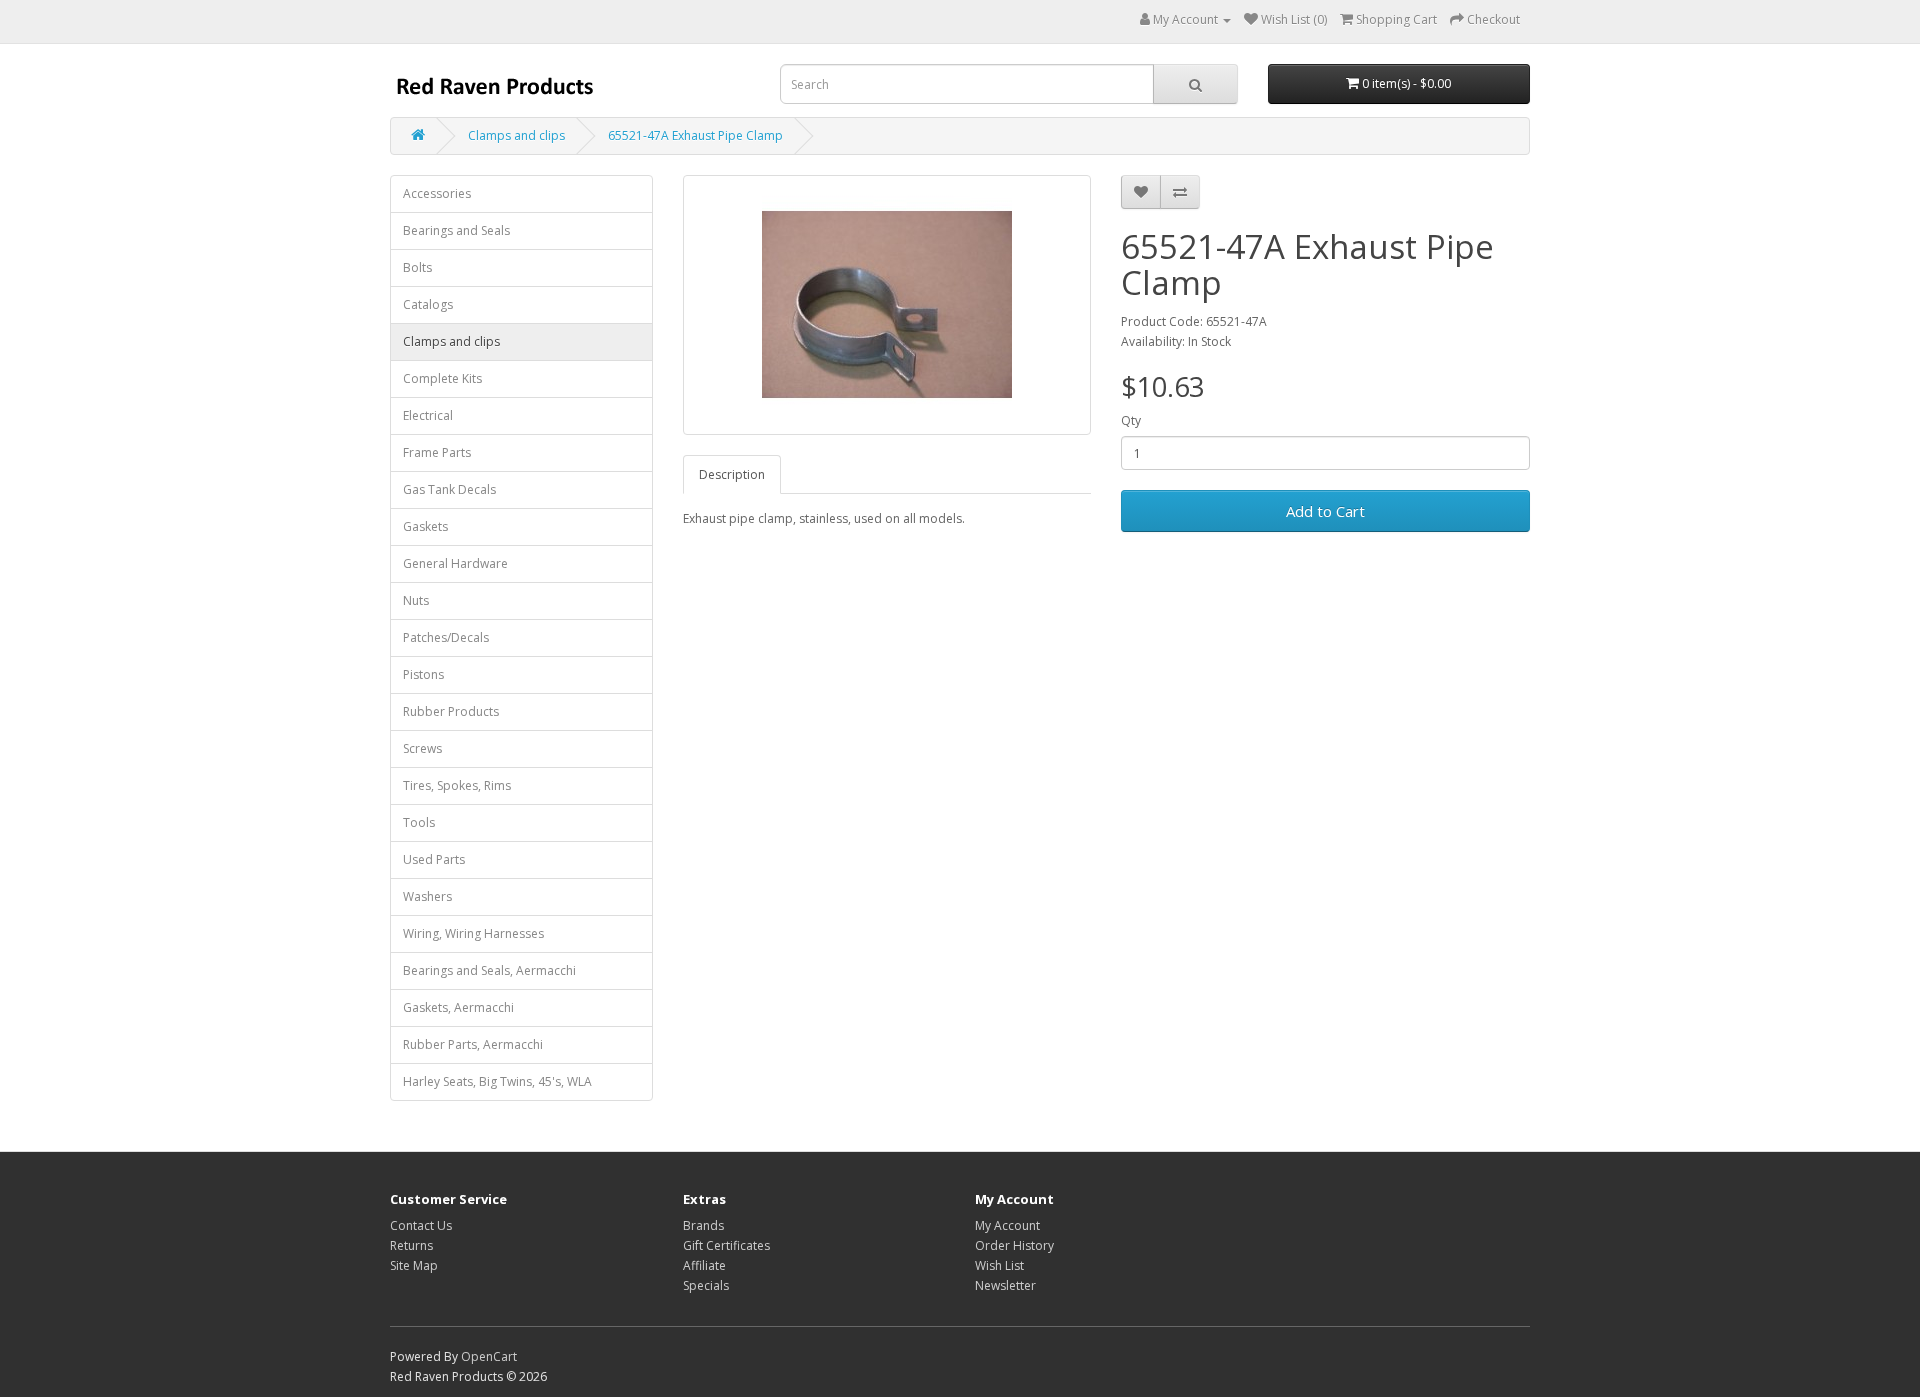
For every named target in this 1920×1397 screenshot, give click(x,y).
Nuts (416, 600)
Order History (1014, 1245)
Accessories (437, 193)
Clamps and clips (516, 135)
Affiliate (704, 1265)
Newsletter (1005, 1285)
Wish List (999, 1265)
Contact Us (421, 1225)
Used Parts (434, 859)
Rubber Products (451, 711)
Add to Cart (1325, 511)
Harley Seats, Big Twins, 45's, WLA (497, 1081)
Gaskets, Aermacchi (458, 1007)
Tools (419, 822)
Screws (422, 748)
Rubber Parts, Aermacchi (473, 1044)
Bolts (417, 267)
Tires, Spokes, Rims (457, 785)
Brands (703, 1225)
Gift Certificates (726, 1245)
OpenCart (489, 1356)
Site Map (414, 1265)
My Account (1007, 1225)
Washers (427, 896)
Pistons (423, 674)
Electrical (428, 415)
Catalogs (428, 304)
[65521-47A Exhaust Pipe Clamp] (887, 305)
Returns (411, 1245)
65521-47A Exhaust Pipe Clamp (695, 135)
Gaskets (425, 526)
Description (732, 474)
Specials (706, 1285)
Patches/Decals (446, 637)
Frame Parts (437, 452)
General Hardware (455, 563)
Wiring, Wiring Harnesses (473, 933)
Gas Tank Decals (449, 489)
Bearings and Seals (456, 230)
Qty (1131, 420)
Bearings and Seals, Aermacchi (489, 970)
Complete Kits (442, 378)
